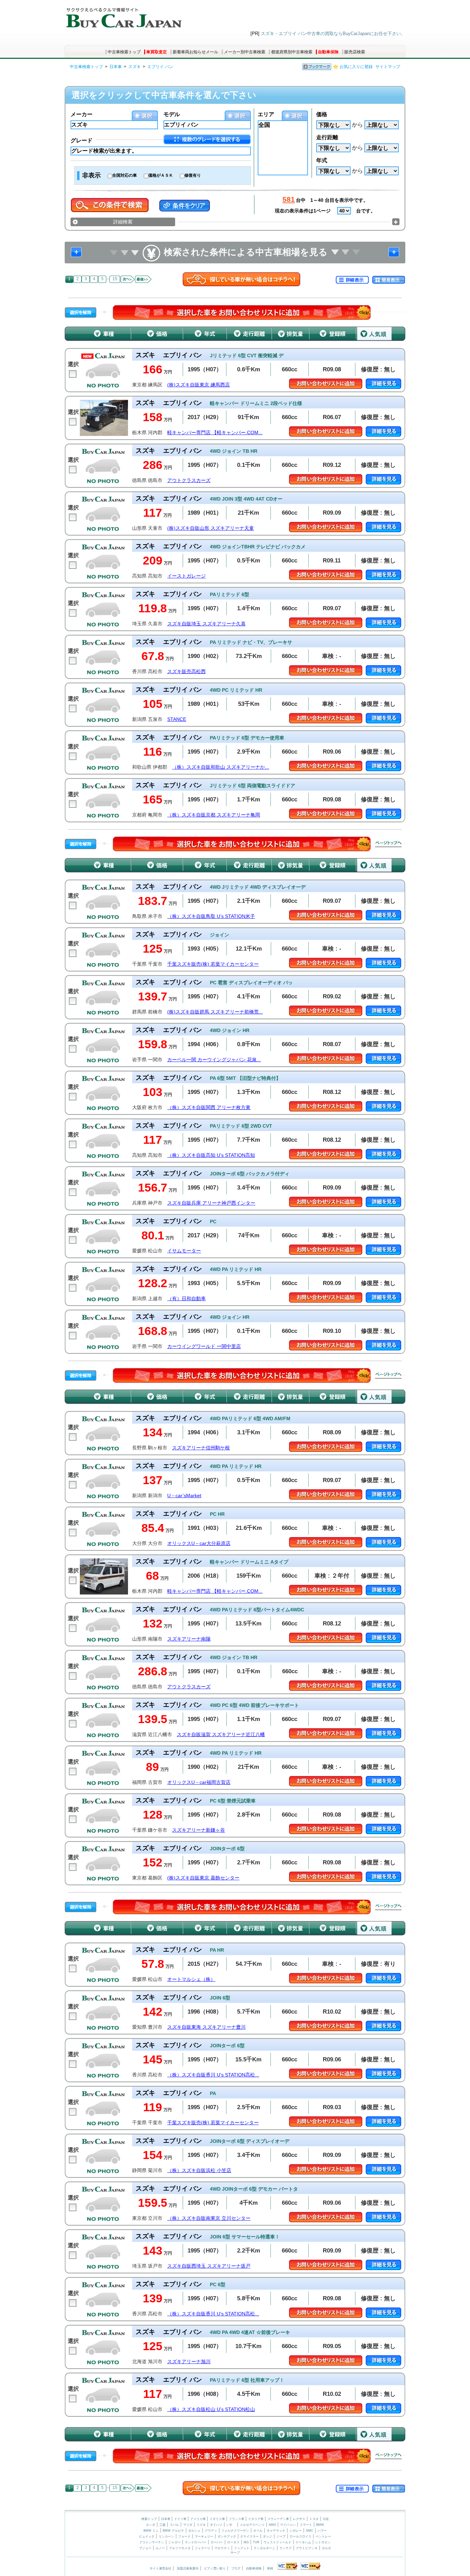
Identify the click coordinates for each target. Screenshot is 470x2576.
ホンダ (151, 2525)
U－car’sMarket (184, 1496)
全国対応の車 (125, 175)
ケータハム (303, 2542)
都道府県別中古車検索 (292, 52)
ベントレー (323, 2536)
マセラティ (222, 2548)
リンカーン (166, 2536)
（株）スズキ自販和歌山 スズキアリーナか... (221, 767)
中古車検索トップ (124, 52)
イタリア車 (256, 2519)
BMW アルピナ (173, 2531)
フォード (184, 2536)
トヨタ (314, 2519)
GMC (310, 2531)
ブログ (236, 2568)
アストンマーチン (152, 2542)
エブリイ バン (160, 67)
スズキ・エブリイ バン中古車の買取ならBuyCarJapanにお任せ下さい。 (333, 34)
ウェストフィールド (277, 2542)
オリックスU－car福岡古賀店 (199, 1782)
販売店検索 (355, 52)
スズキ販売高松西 (186, 672)
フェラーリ (202, 2548)
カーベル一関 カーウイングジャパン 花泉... (214, 1060)
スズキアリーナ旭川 (189, 2362)
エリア (266, 114)
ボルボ (326, 2548)
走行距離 (327, 137)
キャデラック (276, 2531)
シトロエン (323, 2542)
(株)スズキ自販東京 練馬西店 (199, 385)
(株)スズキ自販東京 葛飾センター (203, 1878)
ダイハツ (216, 2525)
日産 (326, 2519)
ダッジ (268, 2536)
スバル (174, 2525)
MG (246, 2542)
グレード (82, 140)
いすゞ (231, 2525)
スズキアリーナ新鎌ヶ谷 (199, 1830)
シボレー (296, 2531)
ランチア (286, 2548)
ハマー (322, 2531)
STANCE (177, 719)
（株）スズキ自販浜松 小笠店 (199, 2171)
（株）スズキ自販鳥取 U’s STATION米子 (211, 916)
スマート (306, 2525)
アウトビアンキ (307, 2548)
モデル (172, 114)
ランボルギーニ (264, 2548)
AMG (272, 2525)
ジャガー (174, 2542)
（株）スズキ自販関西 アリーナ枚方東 (209, 1108)
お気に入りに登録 (356, 67)
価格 (322, 114)
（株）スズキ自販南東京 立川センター (209, 2218)
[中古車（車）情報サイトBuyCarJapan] (123, 15)
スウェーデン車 (279, 2519)
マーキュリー (204, 2536)
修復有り (193, 175)
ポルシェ (194, 2531)
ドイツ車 (181, 2519)
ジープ (281, 2536)
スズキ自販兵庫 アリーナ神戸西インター (211, 1203)
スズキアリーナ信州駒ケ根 (201, 1448)
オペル (258, 2531)
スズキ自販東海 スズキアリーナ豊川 (206, 2027)
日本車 (116, 67)
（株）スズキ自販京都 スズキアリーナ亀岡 (214, 815)
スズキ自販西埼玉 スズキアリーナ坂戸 (209, 2266)
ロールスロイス (301, 2536)
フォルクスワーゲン (235, 2531)
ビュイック (147, 2536)
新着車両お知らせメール (195, 52)
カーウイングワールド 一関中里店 (204, 1346)
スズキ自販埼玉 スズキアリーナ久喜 (206, 624)
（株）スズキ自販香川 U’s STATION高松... (213, 2075)
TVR (256, 2542)
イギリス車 (218, 2519)
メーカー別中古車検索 (245, 52)
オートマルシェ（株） (191, 1979)
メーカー (82, 114)
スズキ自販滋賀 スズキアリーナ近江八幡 (221, 1735)
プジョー (145, 2548)
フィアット (242, 2548)
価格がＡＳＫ (161, 175)
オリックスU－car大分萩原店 (199, 1543)
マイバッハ (288, 2525)
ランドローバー (196, 2542)
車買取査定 (157, 52)
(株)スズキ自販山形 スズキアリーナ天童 (211, 528)
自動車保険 (328, 52)
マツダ (188, 2525)
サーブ (235, 2553)
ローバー (217, 2542)
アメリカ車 (199, 2519)
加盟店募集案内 (188, 2568)
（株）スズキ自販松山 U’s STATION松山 (211, 2409)
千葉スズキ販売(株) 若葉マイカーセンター (213, 964)
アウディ (211, 2531)
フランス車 (237, 2519)
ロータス (233, 2542)
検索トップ (149, 2519)
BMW (320, 2525)
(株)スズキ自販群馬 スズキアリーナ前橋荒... (215, 1012)
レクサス (299, 2519)
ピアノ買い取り (215, 2568)
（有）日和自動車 (186, 1299)
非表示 (92, 175)
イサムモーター (184, 1251)
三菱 (162, 2525)
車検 (270, 2568)
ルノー (160, 2548)
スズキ (135, 67)
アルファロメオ (180, 2548)
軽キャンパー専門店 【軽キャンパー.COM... (215, 433)
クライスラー (249, 2536)
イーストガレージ (186, 576)
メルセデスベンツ (252, 2525)
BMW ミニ (151, 2531)
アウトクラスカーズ (189, 480)
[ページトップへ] (388, 844)
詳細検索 (123, 222)
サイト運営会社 (161, 2568)
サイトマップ (388, 67)
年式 (322, 160)
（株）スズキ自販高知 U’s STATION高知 (211, 1155)
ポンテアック (227, 2536)
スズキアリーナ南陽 (189, 1639)
